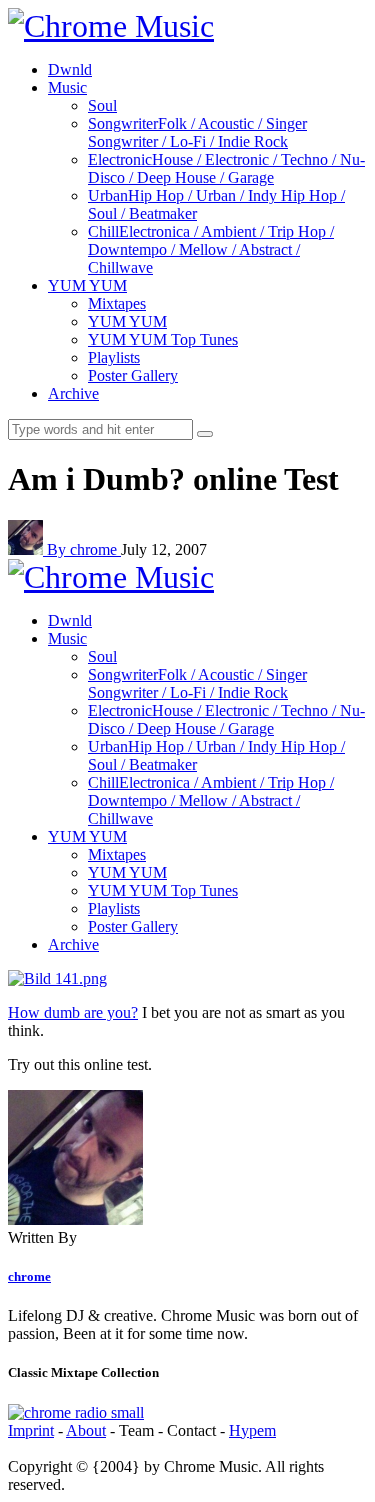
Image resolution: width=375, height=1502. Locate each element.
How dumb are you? (73, 1012)
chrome (29, 1276)
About (86, 1430)
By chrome (84, 549)
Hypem (252, 1430)
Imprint (31, 1430)
